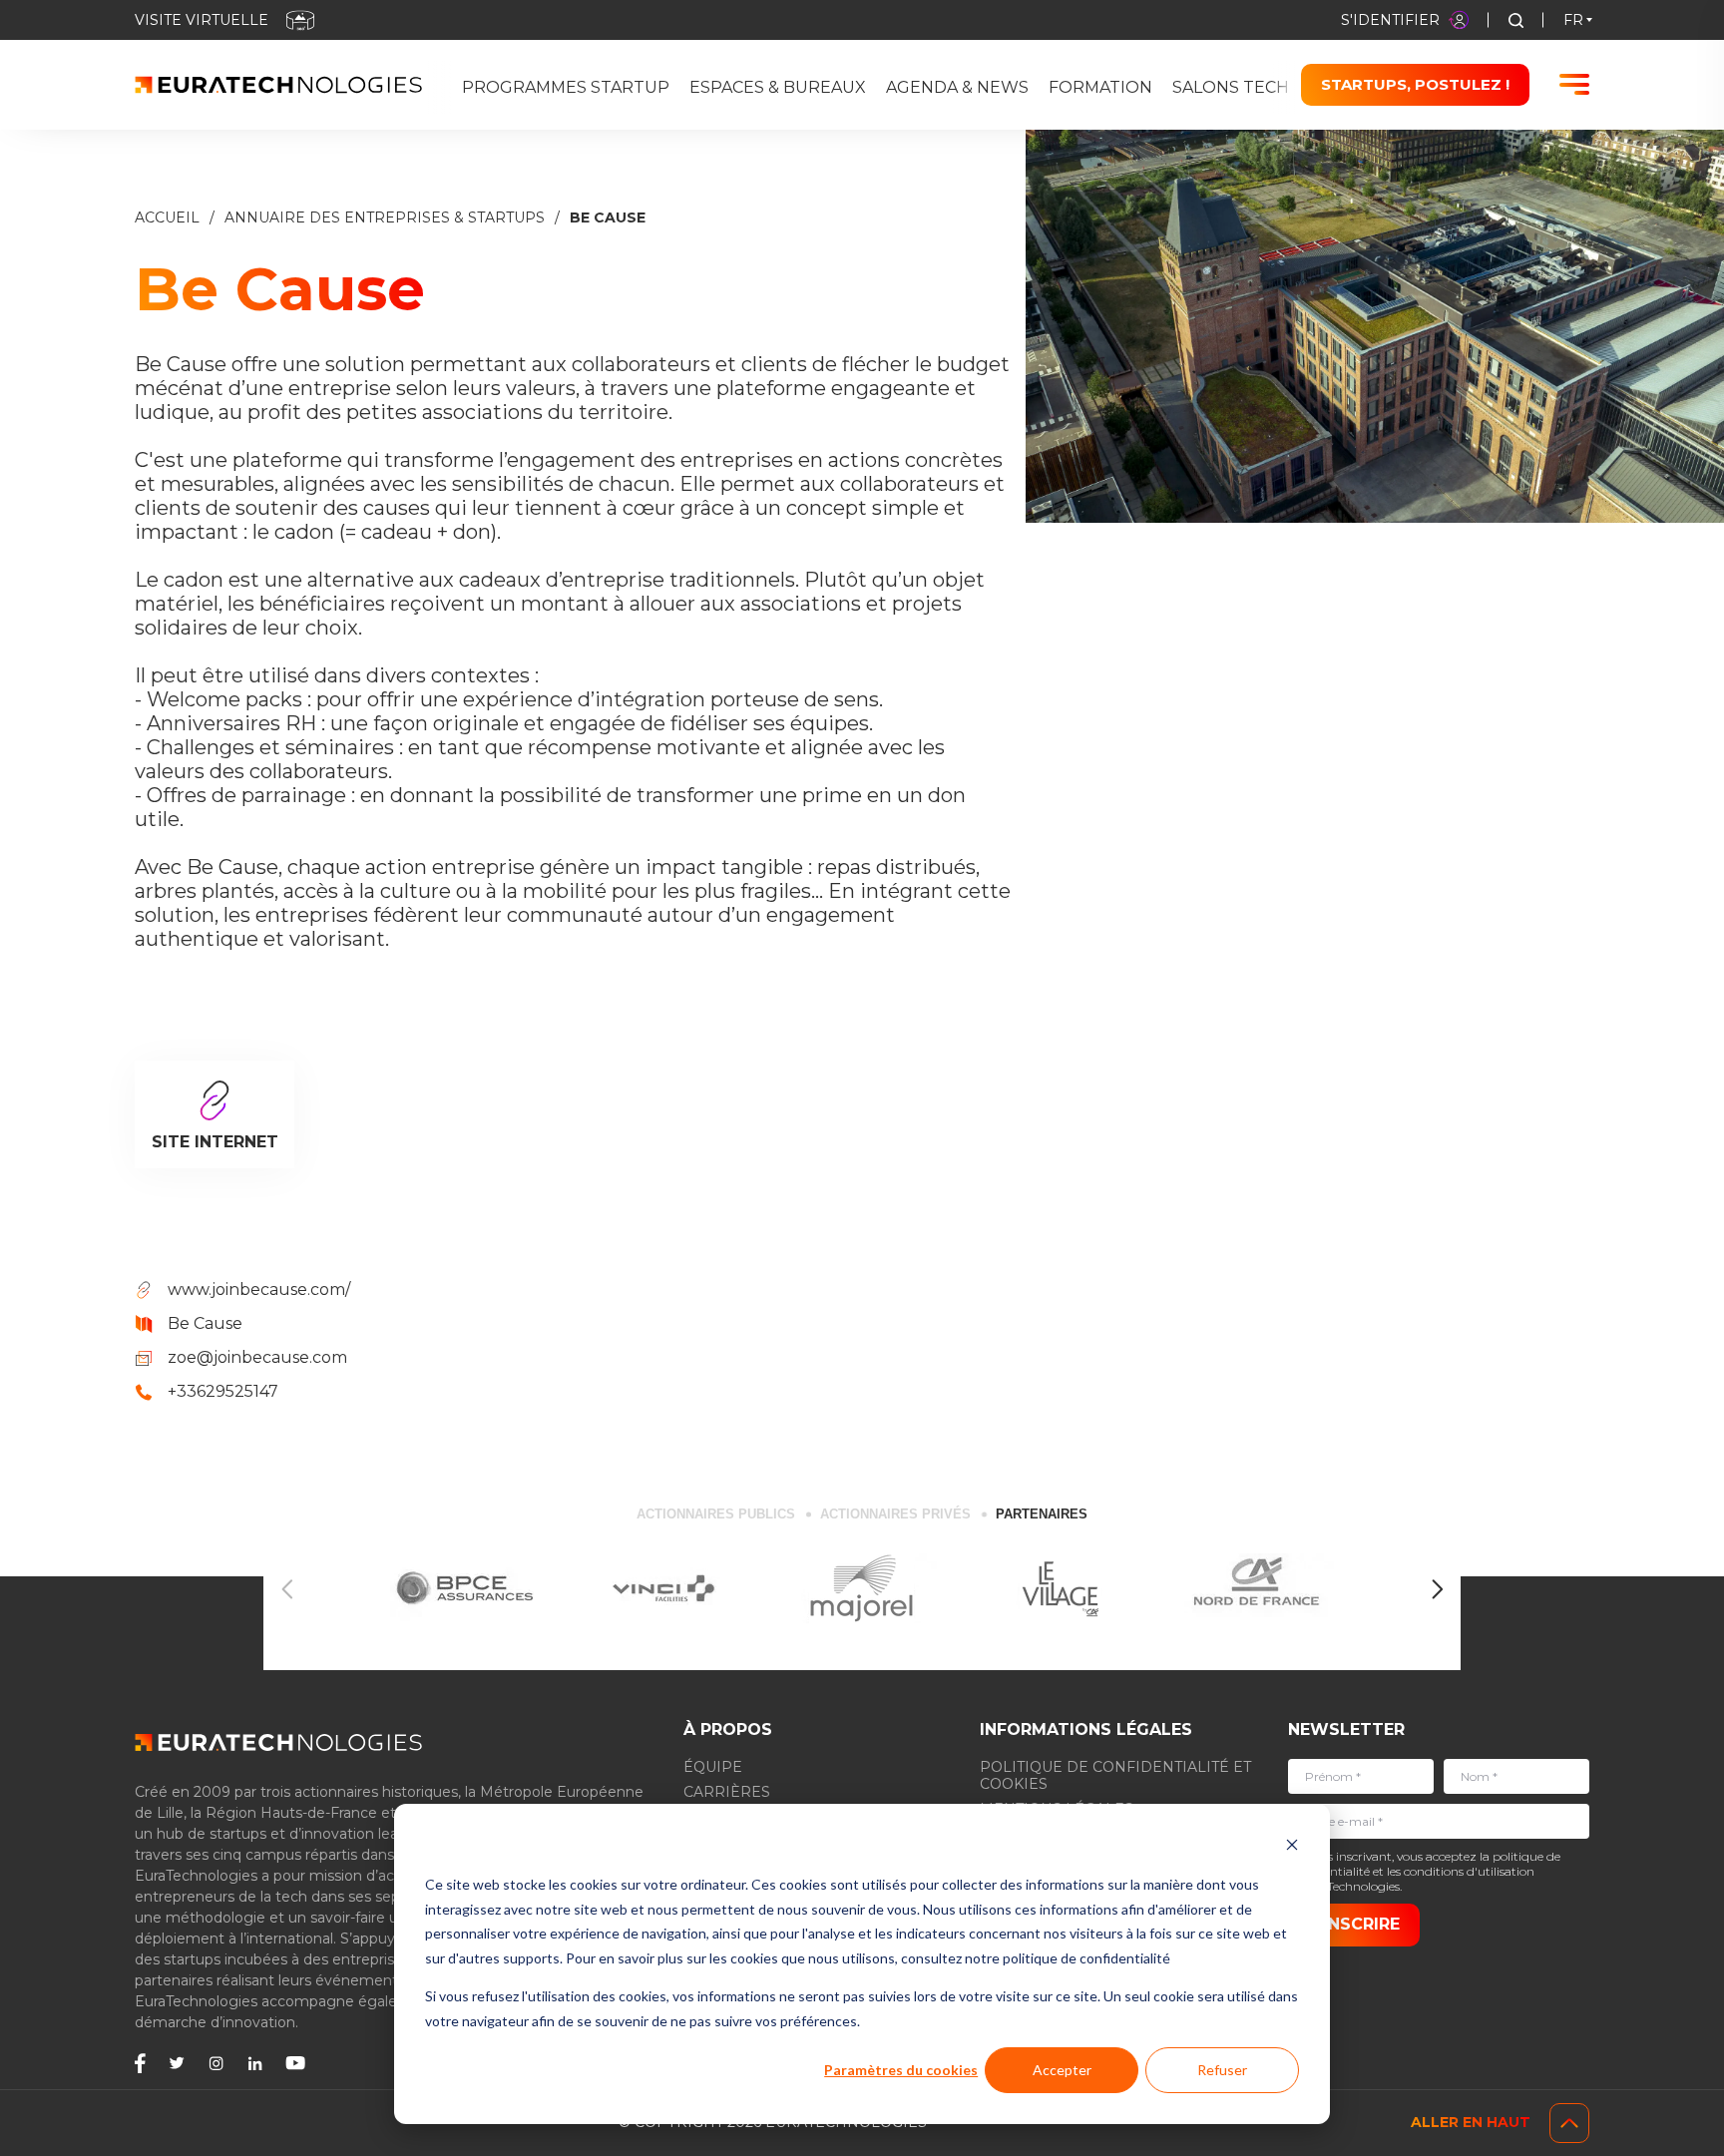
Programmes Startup (566, 87)
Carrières (727, 1792)
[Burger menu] (1574, 84)
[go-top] (1569, 2123)
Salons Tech (1231, 87)
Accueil (167, 218)
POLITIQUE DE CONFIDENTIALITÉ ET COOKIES (1115, 1775)
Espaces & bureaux (778, 87)
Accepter (1062, 2070)
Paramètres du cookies (901, 2070)
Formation (1100, 87)
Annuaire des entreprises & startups (385, 218)
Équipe (713, 1767)
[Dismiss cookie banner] (1292, 1847)
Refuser (1222, 2070)
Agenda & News (957, 87)
